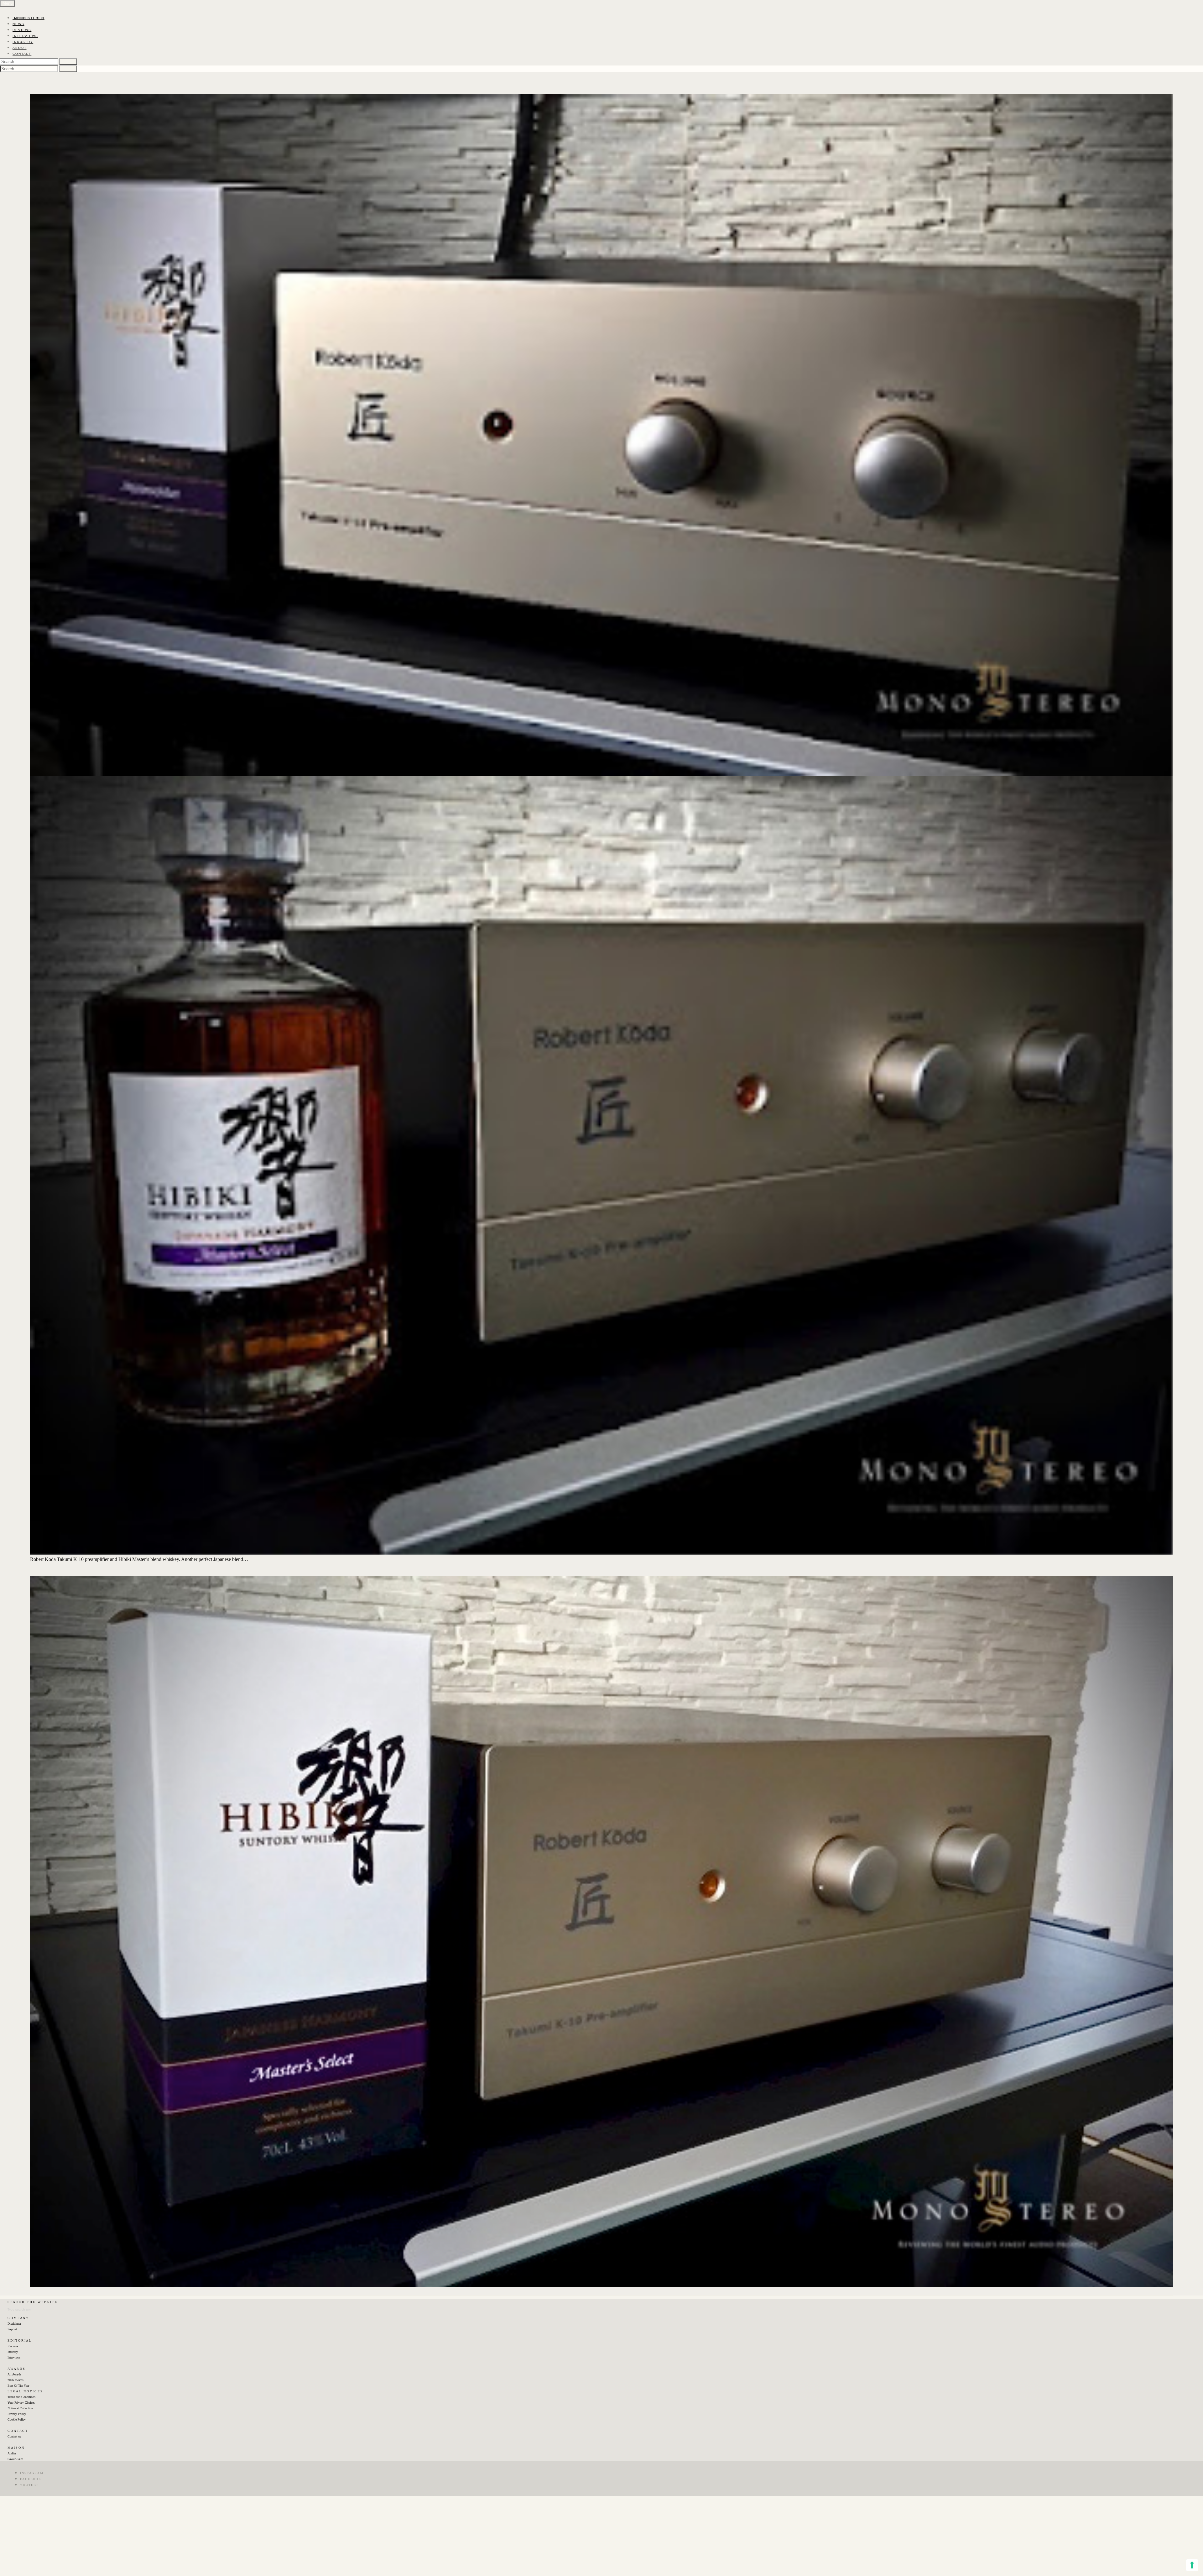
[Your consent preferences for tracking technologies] (1192, 2565)
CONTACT (22, 54)
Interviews (14, 2357)
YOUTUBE (29, 2485)
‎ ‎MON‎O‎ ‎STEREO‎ (29, 18)
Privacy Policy (17, 2414)
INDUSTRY (23, 42)
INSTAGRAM (32, 2473)
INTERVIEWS (25, 36)
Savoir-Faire (15, 2459)
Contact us (14, 2436)
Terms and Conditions (21, 2397)
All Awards (14, 2374)
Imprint (12, 2329)
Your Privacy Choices (21, 2403)
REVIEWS (22, 30)
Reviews (13, 2346)
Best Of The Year (18, 2386)
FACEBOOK (31, 2479)
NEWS (18, 24)
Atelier (12, 2453)
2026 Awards (16, 2380)
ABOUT (20, 48)
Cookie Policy (17, 2419)
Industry (13, 2352)
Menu (8, 3)
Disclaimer (14, 2324)
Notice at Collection (20, 2408)
